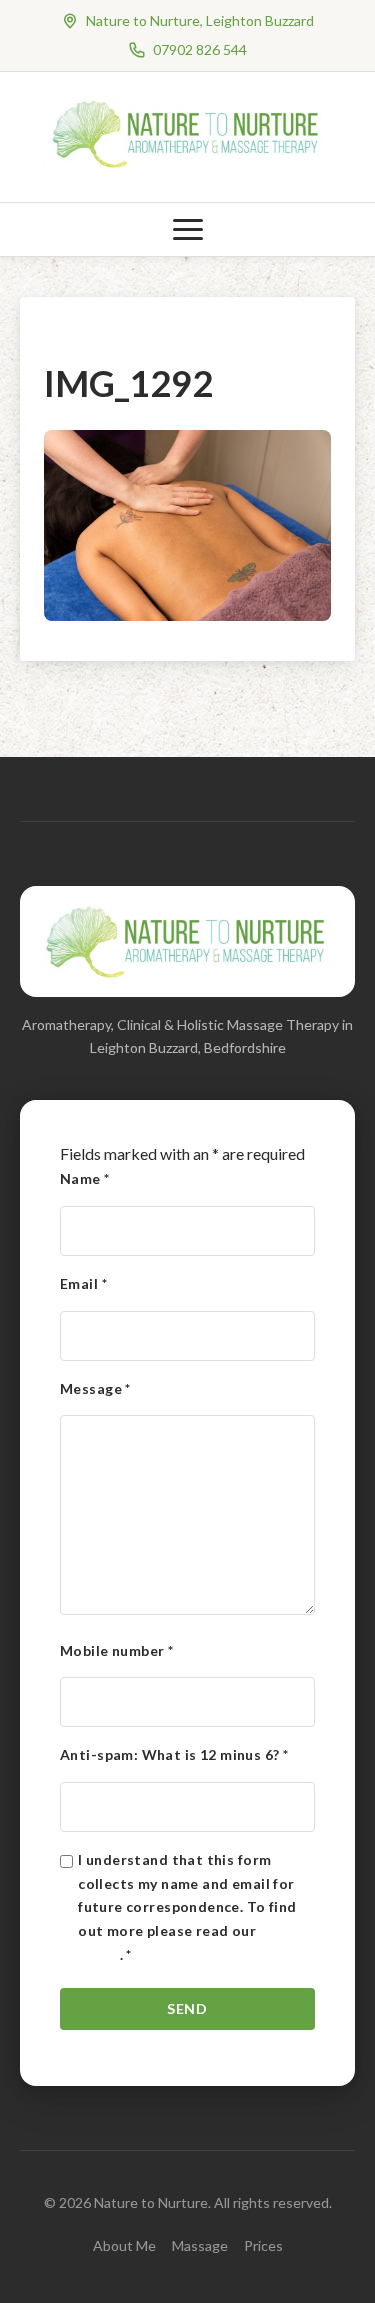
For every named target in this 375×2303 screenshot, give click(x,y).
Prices (263, 2245)
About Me (124, 2245)
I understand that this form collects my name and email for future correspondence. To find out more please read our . (194, 1907)
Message (95, 1388)
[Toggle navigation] (188, 229)
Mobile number (116, 1650)
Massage (200, 2245)
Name (85, 1178)
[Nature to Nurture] (188, 164)
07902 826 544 (200, 49)
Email (83, 1283)
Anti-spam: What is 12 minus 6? (174, 1754)
